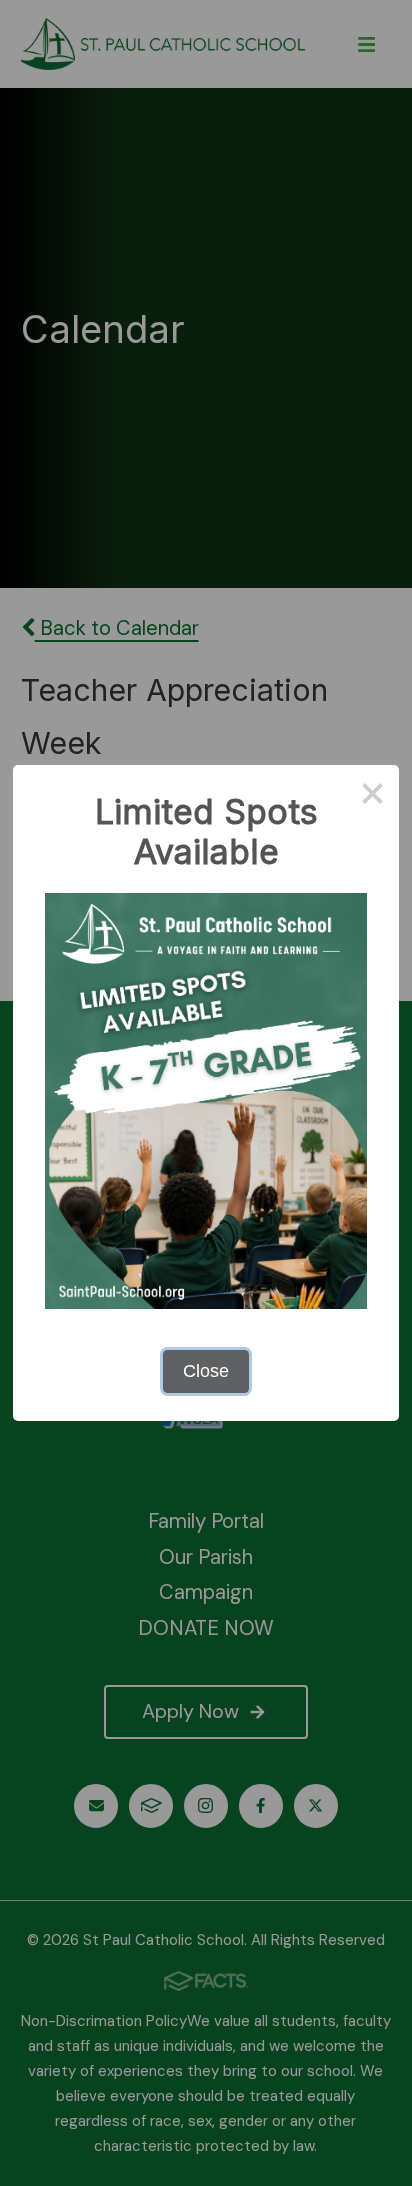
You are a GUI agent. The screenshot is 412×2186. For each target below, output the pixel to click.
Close (206, 1371)
